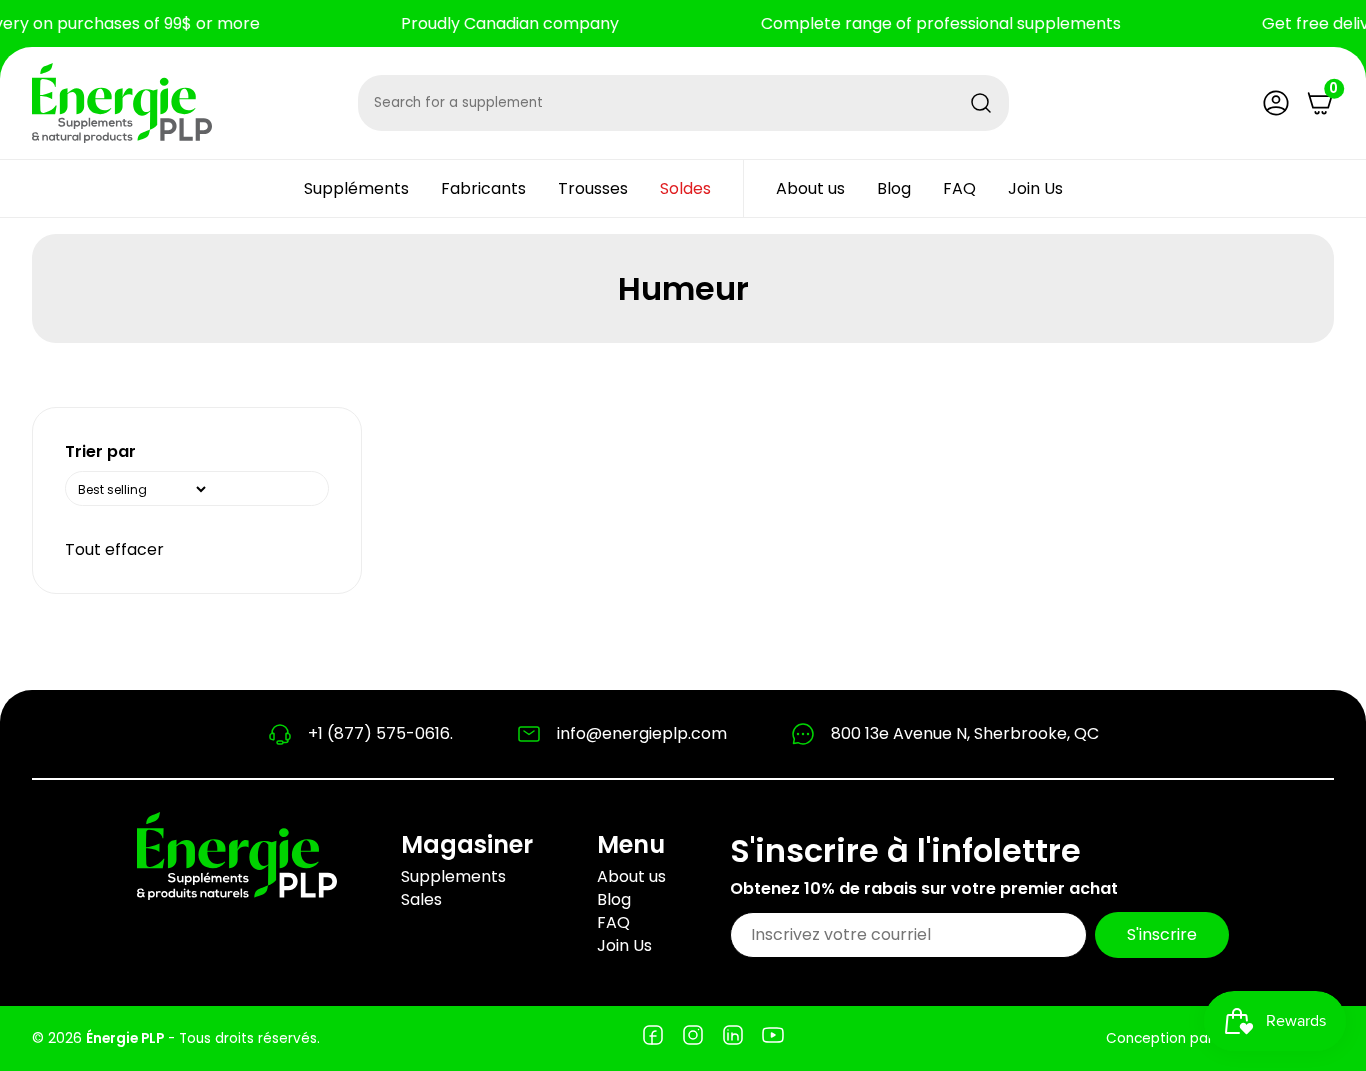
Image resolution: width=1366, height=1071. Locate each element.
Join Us (1035, 188)
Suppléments (356, 188)
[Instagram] (693, 1038)
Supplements (453, 876)
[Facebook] (653, 1038)
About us (810, 188)
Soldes (685, 188)
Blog (894, 188)
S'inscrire (1162, 934)
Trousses (593, 188)
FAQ (959, 188)
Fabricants (483, 188)
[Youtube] (773, 1038)
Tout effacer (114, 549)
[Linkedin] (733, 1038)
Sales (421, 899)
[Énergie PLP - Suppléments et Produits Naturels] (122, 103)
